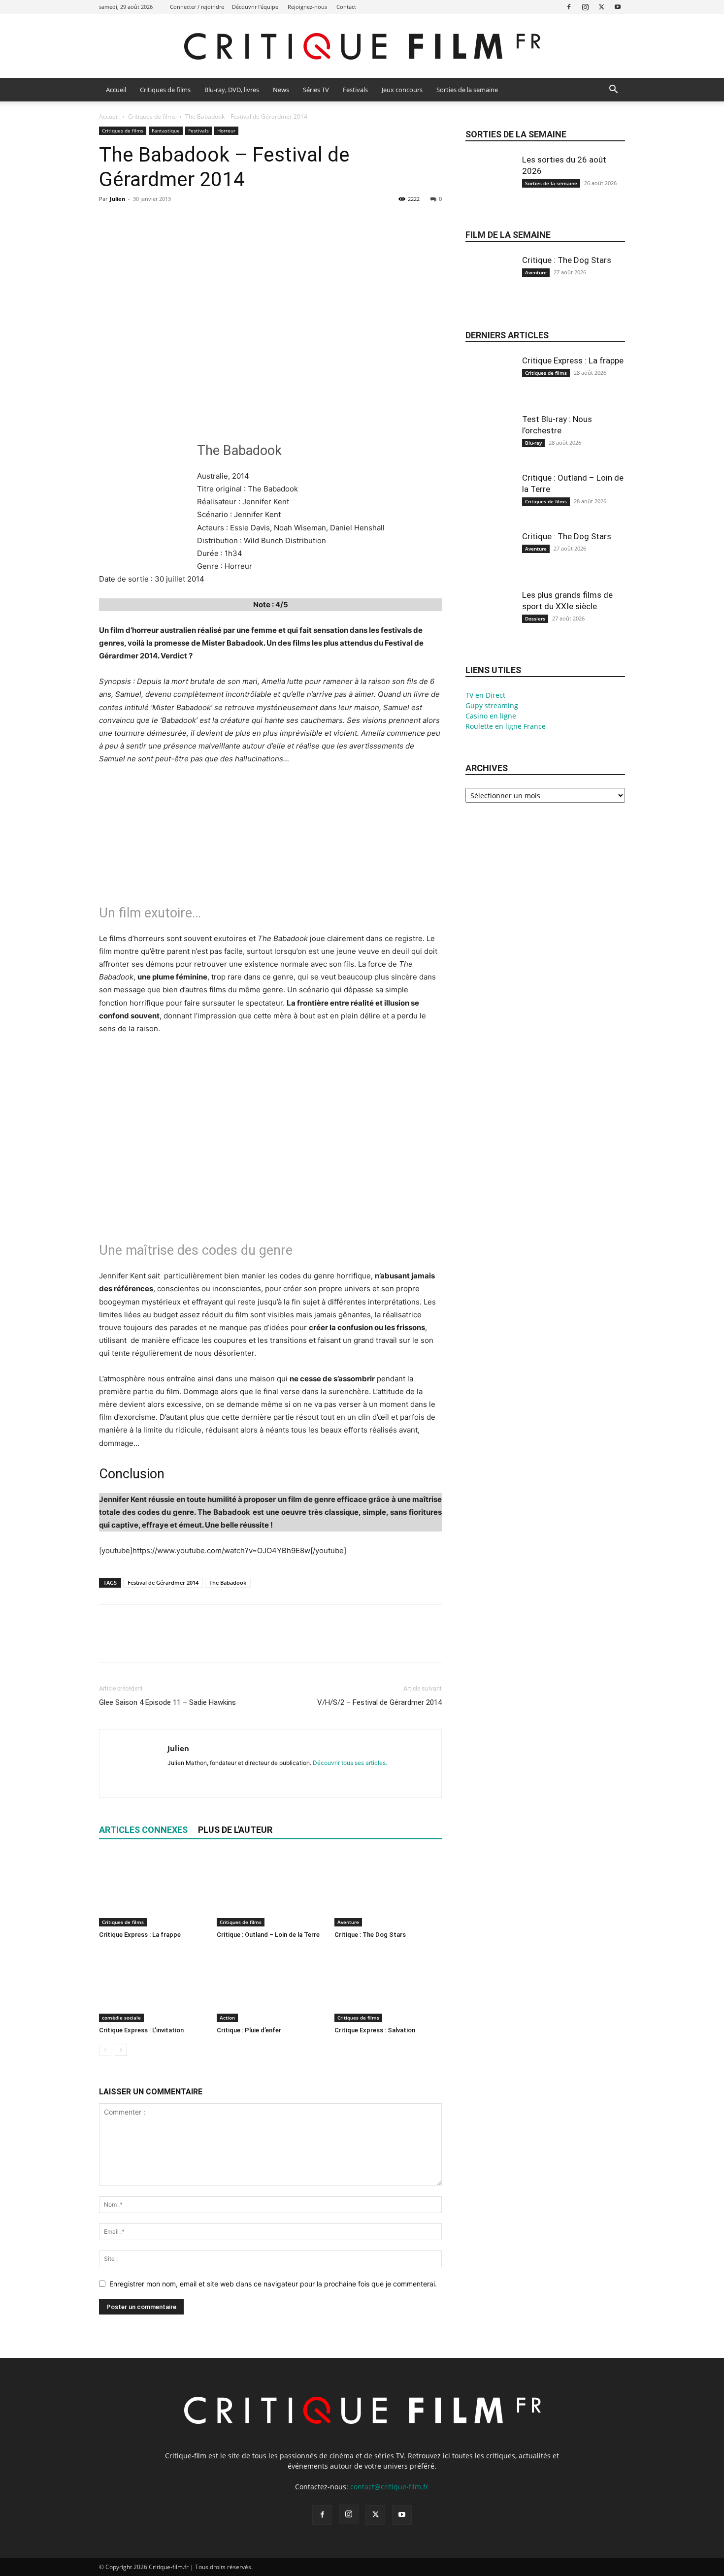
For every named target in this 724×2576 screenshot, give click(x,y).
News (281, 90)
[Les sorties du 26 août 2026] (490, 187)
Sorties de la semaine (467, 90)
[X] (601, 7)
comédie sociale (121, 2018)
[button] (613, 90)
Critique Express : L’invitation (141, 2030)
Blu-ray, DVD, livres (232, 90)
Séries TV (316, 90)
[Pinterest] (154, 221)
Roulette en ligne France (506, 726)
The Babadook (228, 1582)
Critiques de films (165, 90)
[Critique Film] (362, 47)
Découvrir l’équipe (255, 7)
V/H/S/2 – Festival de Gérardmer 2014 (379, 1702)
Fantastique (166, 130)
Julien (117, 199)
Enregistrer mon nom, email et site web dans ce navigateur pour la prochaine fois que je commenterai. (273, 2284)
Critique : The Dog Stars (370, 1935)
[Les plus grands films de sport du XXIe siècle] (490, 622)
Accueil (116, 90)
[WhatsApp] (177, 221)
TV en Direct (485, 695)
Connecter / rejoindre (197, 7)
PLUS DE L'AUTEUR (235, 1830)
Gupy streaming (492, 705)
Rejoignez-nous (307, 7)
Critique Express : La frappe (140, 1935)
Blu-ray (533, 443)
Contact (346, 7)
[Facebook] (569, 7)
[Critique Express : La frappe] (153, 1890)
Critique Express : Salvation (375, 2030)
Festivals (355, 90)
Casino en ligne (491, 716)
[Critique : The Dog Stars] (388, 1890)
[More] (200, 221)
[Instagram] (585, 7)
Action (227, 2018)
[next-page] (121, 2050)
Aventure (348, 1922)
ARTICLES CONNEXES (143, 1830)
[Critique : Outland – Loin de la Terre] (270, 1890)
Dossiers (535, 619)
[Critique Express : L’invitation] (153, 1985)
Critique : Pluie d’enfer (249, 2030)
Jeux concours (402, 90)
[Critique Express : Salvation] (388, 1985)
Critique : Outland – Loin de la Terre (268, 1935)
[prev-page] (105, 2050)
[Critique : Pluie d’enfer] (270, 1985)
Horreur (226, 130)
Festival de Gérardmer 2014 (163, 1582)
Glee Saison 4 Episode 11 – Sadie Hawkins (167, 1702)
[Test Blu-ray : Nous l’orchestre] (490, 447)
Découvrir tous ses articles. (350, 1763)
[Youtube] (618, 7)
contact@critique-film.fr (389, 2487)
